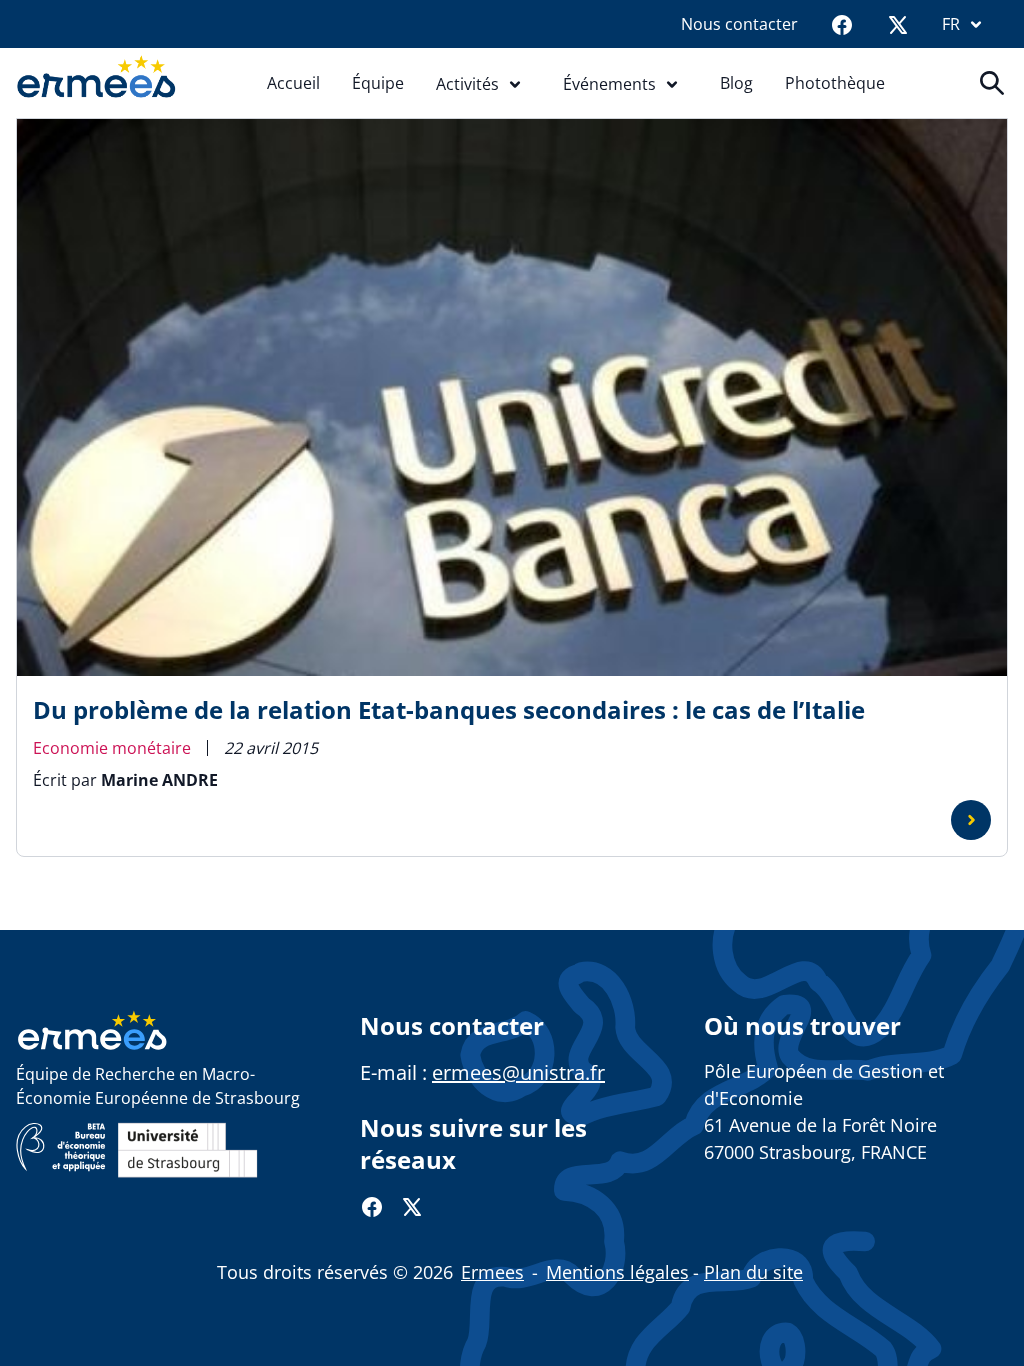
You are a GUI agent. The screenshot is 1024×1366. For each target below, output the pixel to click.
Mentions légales (617, 1272)
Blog (736, 83)
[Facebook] (842, 24)
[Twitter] (898, 24)
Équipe (378, 83)
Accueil (293, 83)
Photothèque (835, 83)
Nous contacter (739, 24)
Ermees (492, 1272)
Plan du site (753, 1272)
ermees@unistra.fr (518, 1072)
